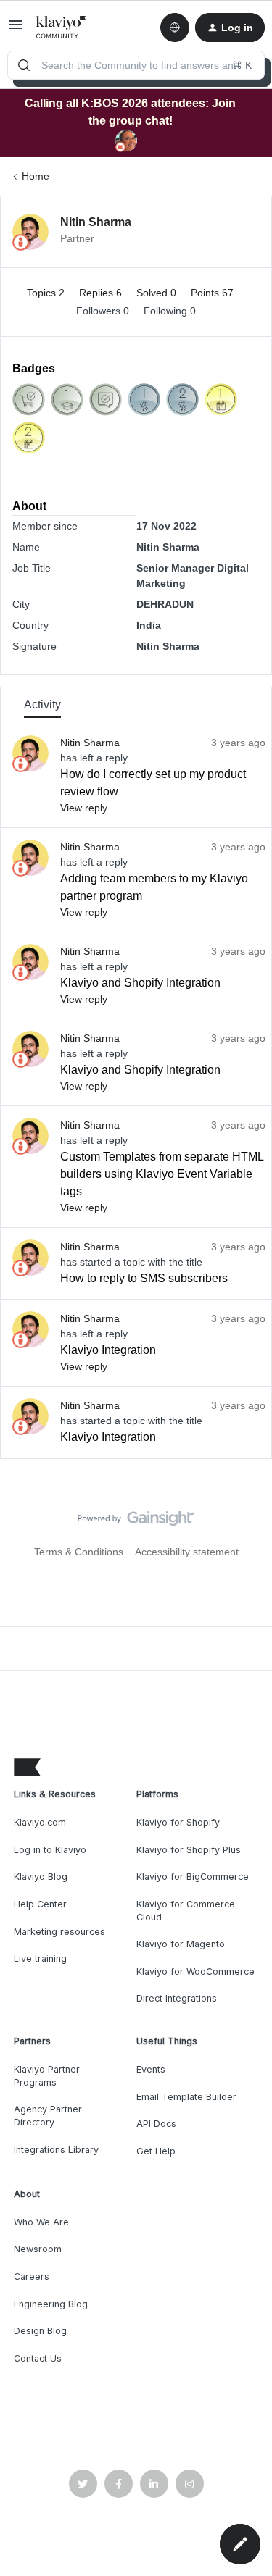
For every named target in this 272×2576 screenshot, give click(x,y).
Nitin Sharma (96, 222)
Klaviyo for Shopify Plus (189, 1850)
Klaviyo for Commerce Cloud (186, 1911)
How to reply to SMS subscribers (144, 1278)
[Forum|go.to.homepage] (61, 28)
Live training (40, 1958)
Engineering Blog (51, 2304)
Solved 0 (158, 293)
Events (151, 2069)
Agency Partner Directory (48, 2116)
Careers (32, 2276)
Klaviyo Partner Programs (47, 2076)
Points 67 (212, 293)
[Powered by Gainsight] (136, 1522)
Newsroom (38, 2249)
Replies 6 (102, 293)
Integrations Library (56, 2150)
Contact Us (38, 2358)
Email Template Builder (186, 2097)
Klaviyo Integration (108, 1350)
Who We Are (41, 2222)
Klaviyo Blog (41, 1877)
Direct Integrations (177, 1998)
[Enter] (24, 65)
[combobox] (136, 65)
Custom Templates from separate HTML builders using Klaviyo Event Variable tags (162, 1174)
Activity (42, 704)
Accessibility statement (187, 1552)
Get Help (156, 2151)
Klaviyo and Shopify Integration (140, 983)
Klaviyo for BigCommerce (193, 1877)
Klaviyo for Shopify (178, 1822)
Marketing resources (59, 1932)
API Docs (156, 2124)
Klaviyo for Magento (181, 1944)
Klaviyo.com (40, 1822)
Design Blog (40, 2331)
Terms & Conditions (79, 1552)
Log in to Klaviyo (50, 1850)
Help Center (40, 1904)
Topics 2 (47, 293)
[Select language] (175, 28)
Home (36, 176)
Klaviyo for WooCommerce (195, 1971)
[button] (16, 30)
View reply (84, 808)
